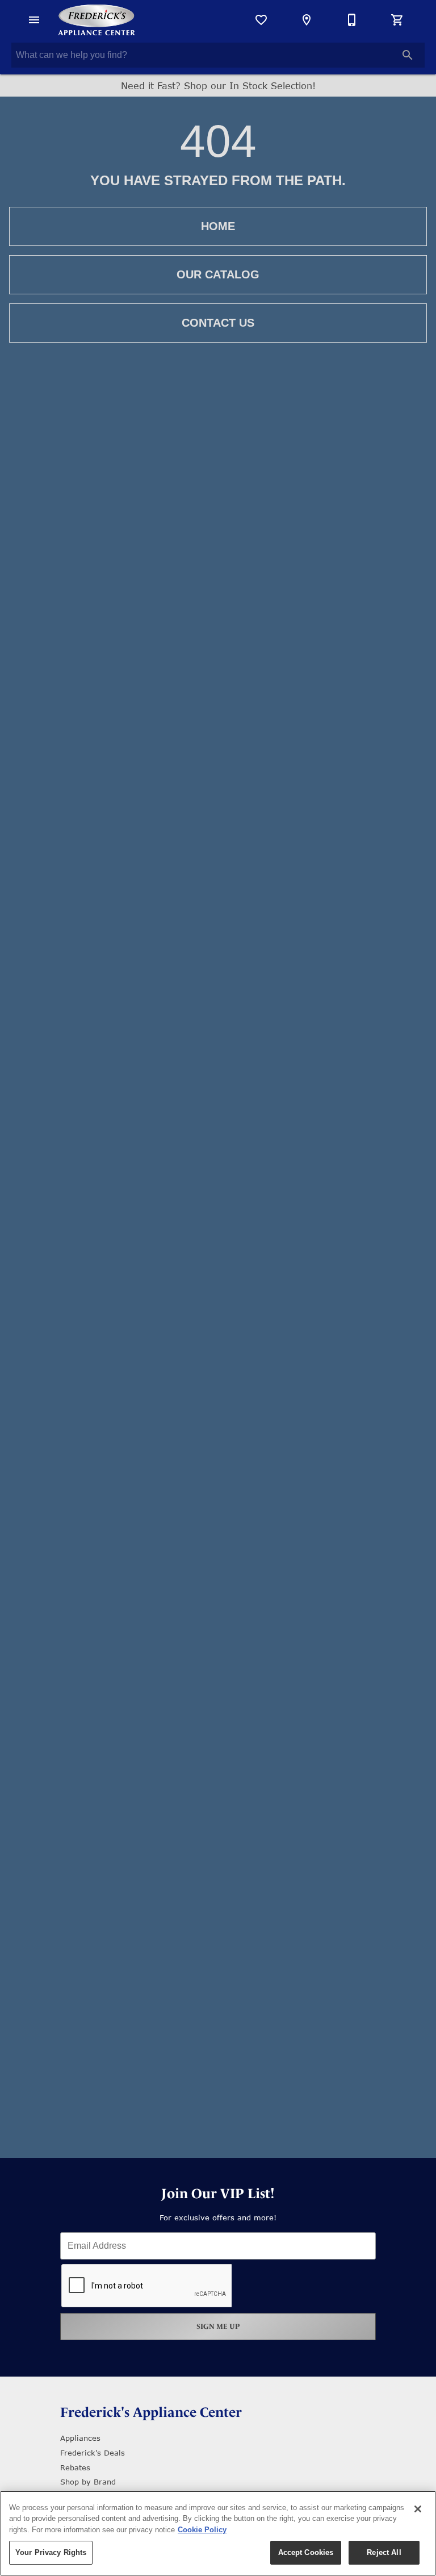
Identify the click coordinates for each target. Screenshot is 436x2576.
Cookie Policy (202, 2530)
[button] (34, 20)
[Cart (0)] (397, 20)
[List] (261, 20)
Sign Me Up (218, 2326)
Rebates (75, 2467)
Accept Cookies (306, 2552)
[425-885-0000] (352, 20)
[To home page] (97, 20)
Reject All (384, 2552)
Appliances (80, 2438)
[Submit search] (408, 55)
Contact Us (218, 323)
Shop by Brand (88, 2482)
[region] (218, 2533)
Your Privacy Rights (51, 2552)
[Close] (418, 2509)
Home (218, 226)
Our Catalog (218, 274)
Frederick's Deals (93, 2453)
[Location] (307, 20)
